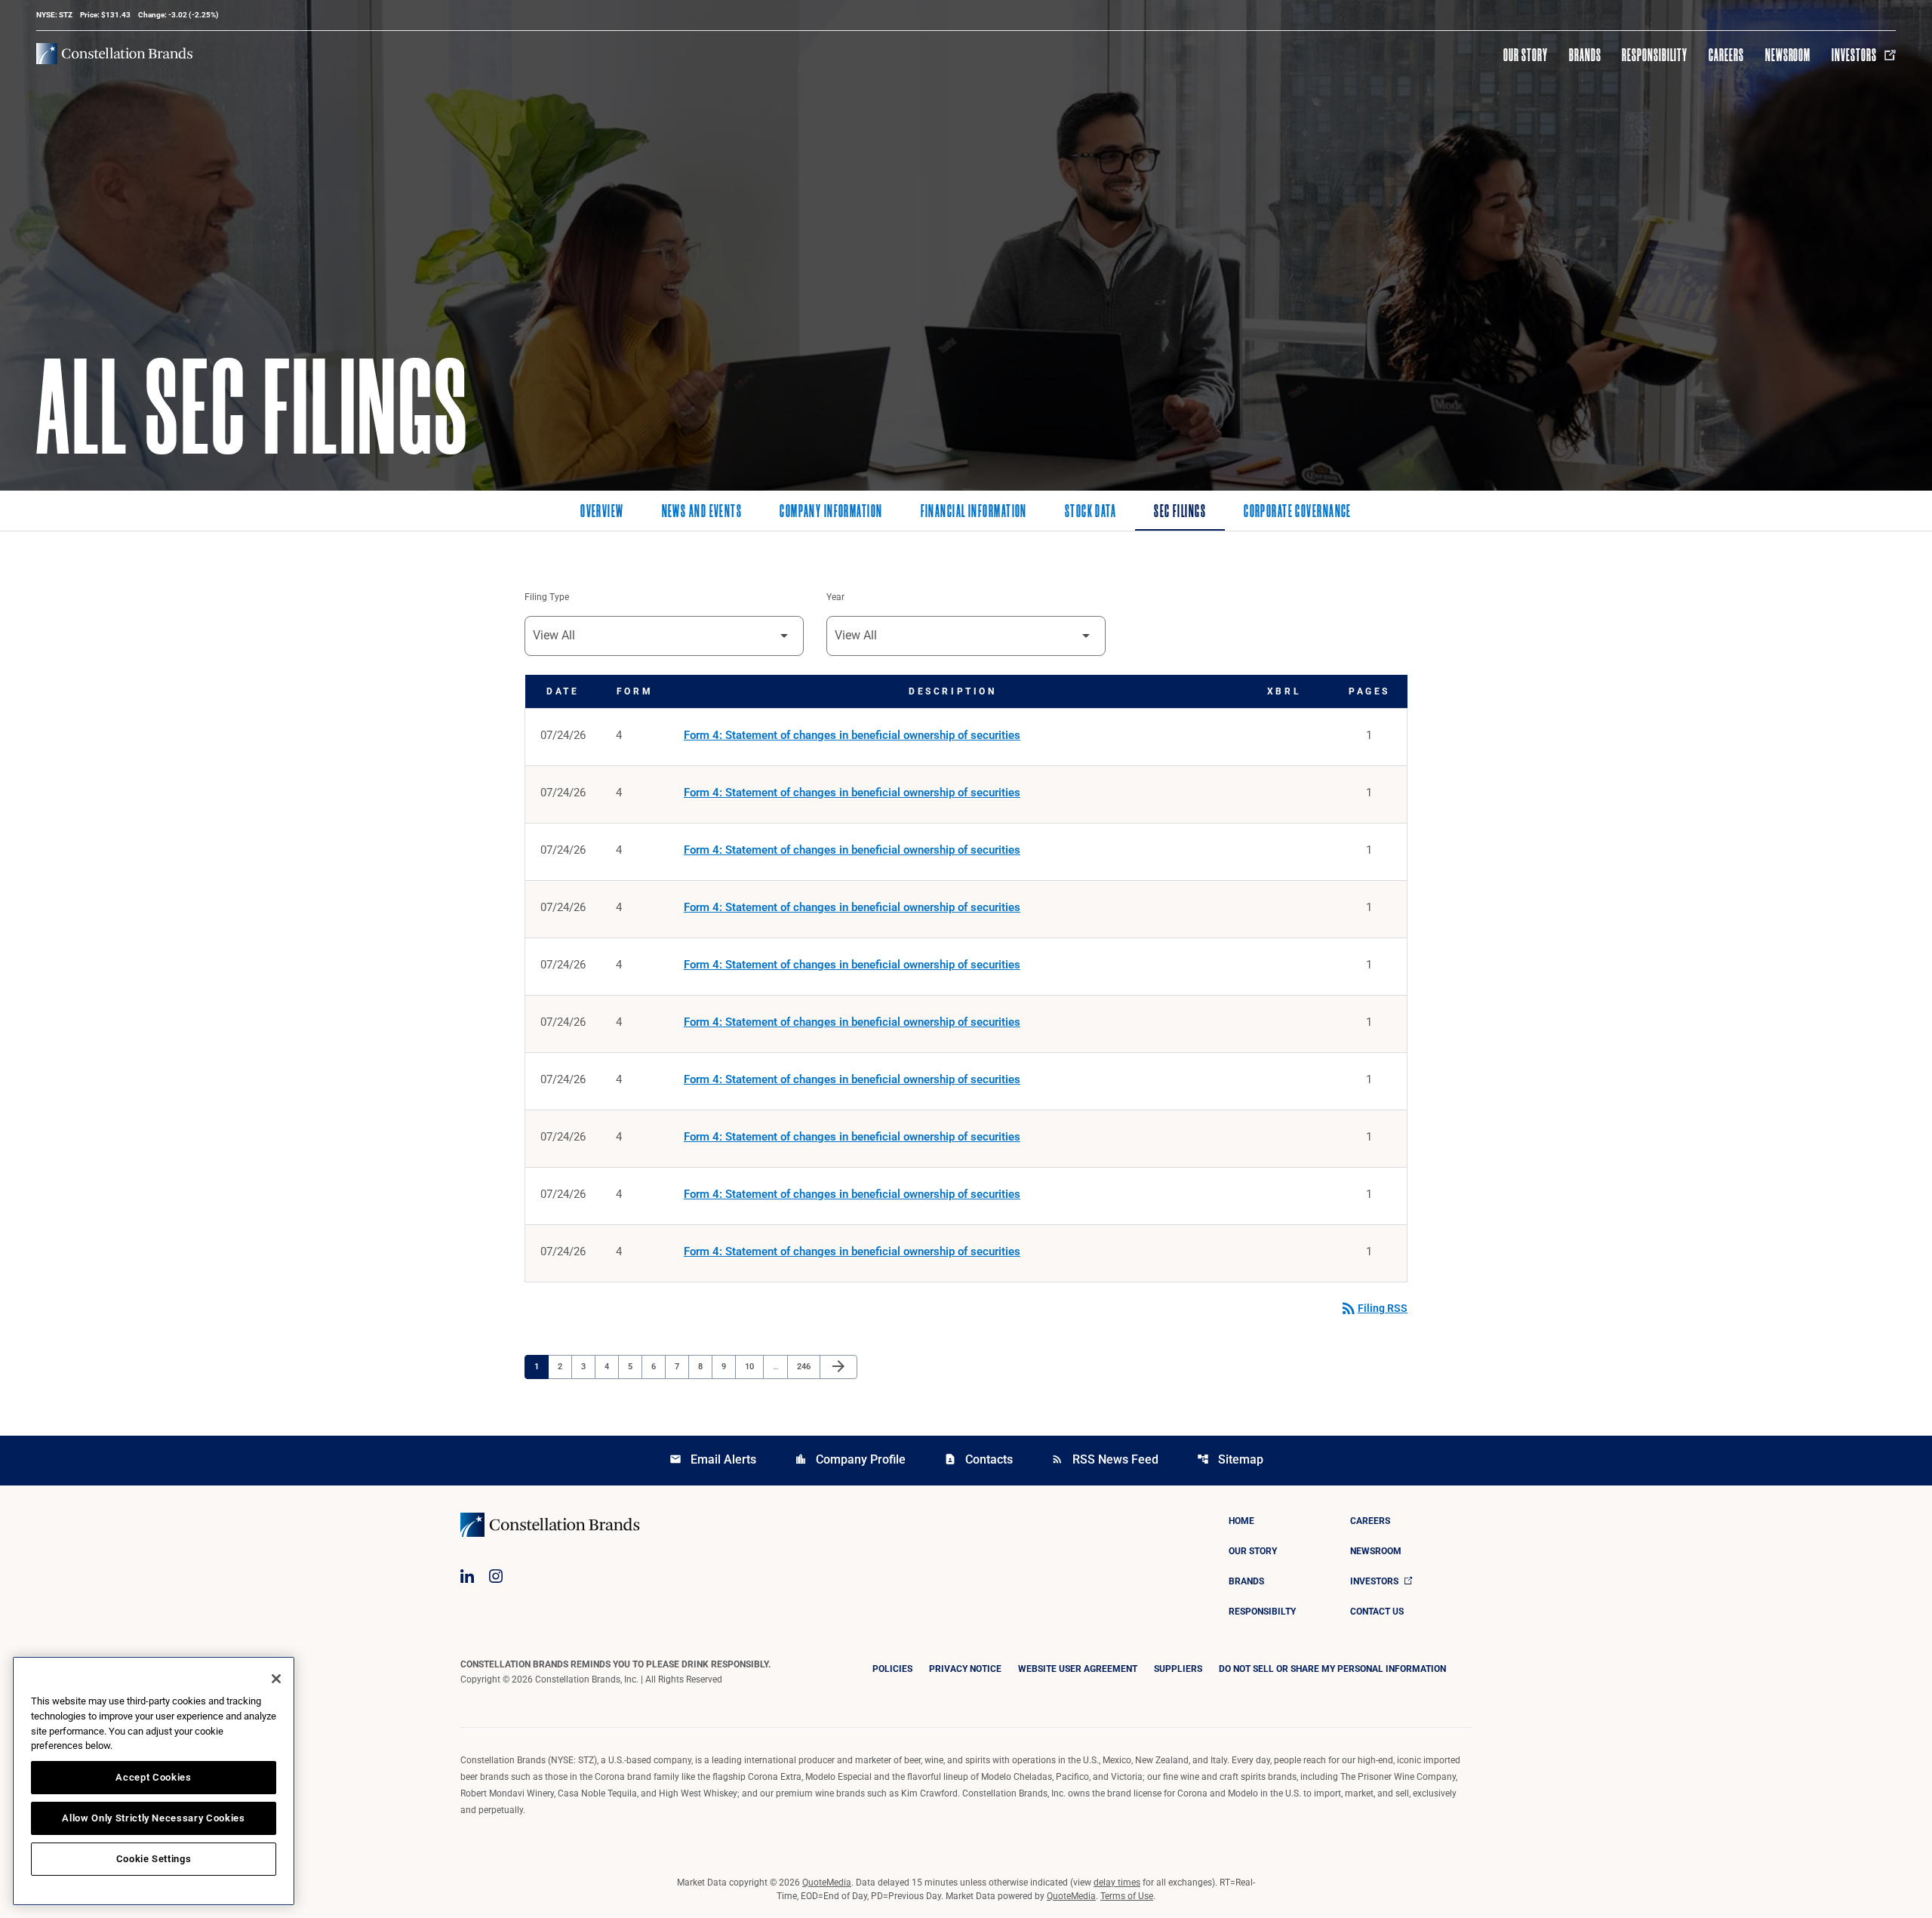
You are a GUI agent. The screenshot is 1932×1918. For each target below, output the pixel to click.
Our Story (1526, 55)
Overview (602, 513)
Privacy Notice (965, 1669)
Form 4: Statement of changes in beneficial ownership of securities (852, 735)
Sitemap (1230, 1459)
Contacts (978, 1459)
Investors (1854, 55)
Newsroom (1788, 55)
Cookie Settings (154, 1859)
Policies (892, 1669)
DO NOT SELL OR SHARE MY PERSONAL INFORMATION (1332, 1669)
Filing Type (547, 597)
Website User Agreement (1078, 1669)
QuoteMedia (827, 1883)
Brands (1585, 55)
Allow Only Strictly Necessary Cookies (153, 1818)
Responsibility (1654, 55)
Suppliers (1178, 1669)
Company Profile (850, 1459)
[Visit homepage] (114, 54)
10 (754, 1366)
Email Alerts (713, 1459)
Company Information (831, 513)
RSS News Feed (1105, 1459)
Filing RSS (1374, 1308)
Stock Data (1091, 513)
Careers (1726, 55)
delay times (1117, 1883)
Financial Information (974, 513)
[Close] (276, 1679)
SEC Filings (1180, 513)
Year (835, 597)
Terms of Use (1127, 1896)
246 (806, 1366)
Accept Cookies (153, 1777)
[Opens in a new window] (467, 1576)
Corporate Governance (1298, 513)
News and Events (702, 513)
